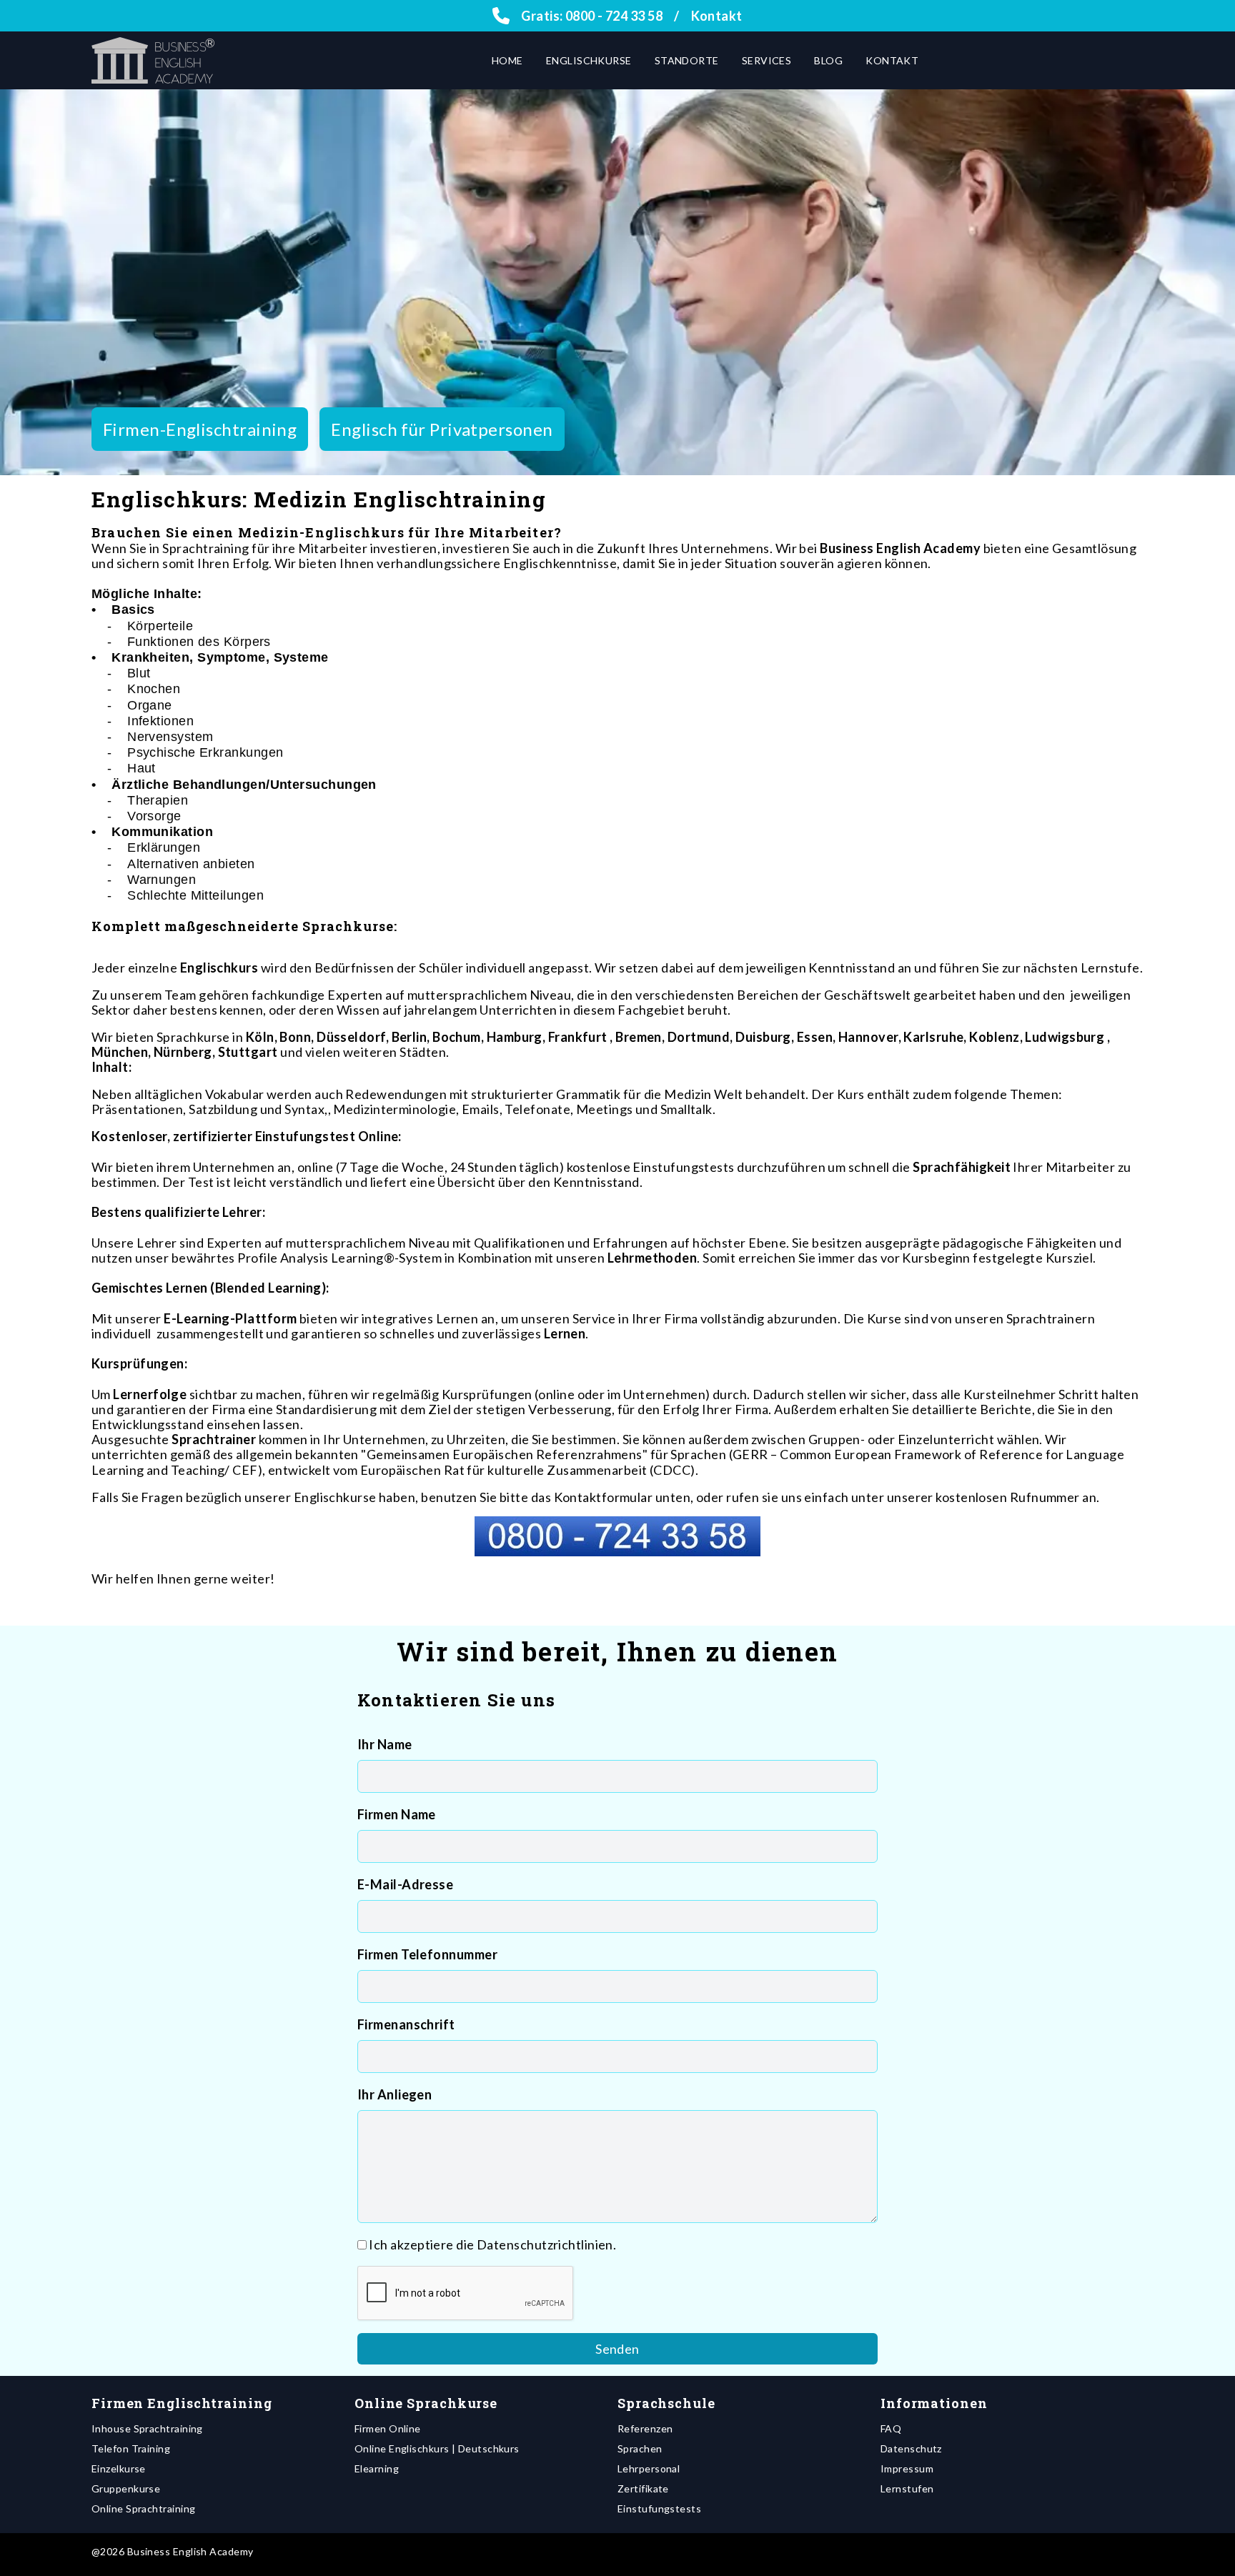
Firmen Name (397, 1814)
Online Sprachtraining (143, 2508)
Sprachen (640, 2448)
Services (767, 60)
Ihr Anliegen (395, 2094)
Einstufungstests (659, 2508)
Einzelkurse (119, 2468)
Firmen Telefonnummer (427, 1954)
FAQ (891, 2428)
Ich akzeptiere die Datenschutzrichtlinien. (492, 2244)
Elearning (377, 2468)
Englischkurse (589, 60)
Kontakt (717, 16)
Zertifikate (643, 2488)
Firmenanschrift (406, 2024)
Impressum (907, 2468)
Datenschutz (911, 2448)
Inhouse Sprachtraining (147, 2428)
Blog (828, 60)
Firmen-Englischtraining (200, 429)
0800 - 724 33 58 (614, 16)
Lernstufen (907, 2488)
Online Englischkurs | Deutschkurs (437, 2448)
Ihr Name (385, 1744)
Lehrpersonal (649, 2468)
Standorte (687, 60)
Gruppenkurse (126, 2488)
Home (507, 60)
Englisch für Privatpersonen (442, 429)
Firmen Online (388, 2428)
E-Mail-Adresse (405, 1884)
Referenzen (645, 2428)
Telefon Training (131, 2448)
